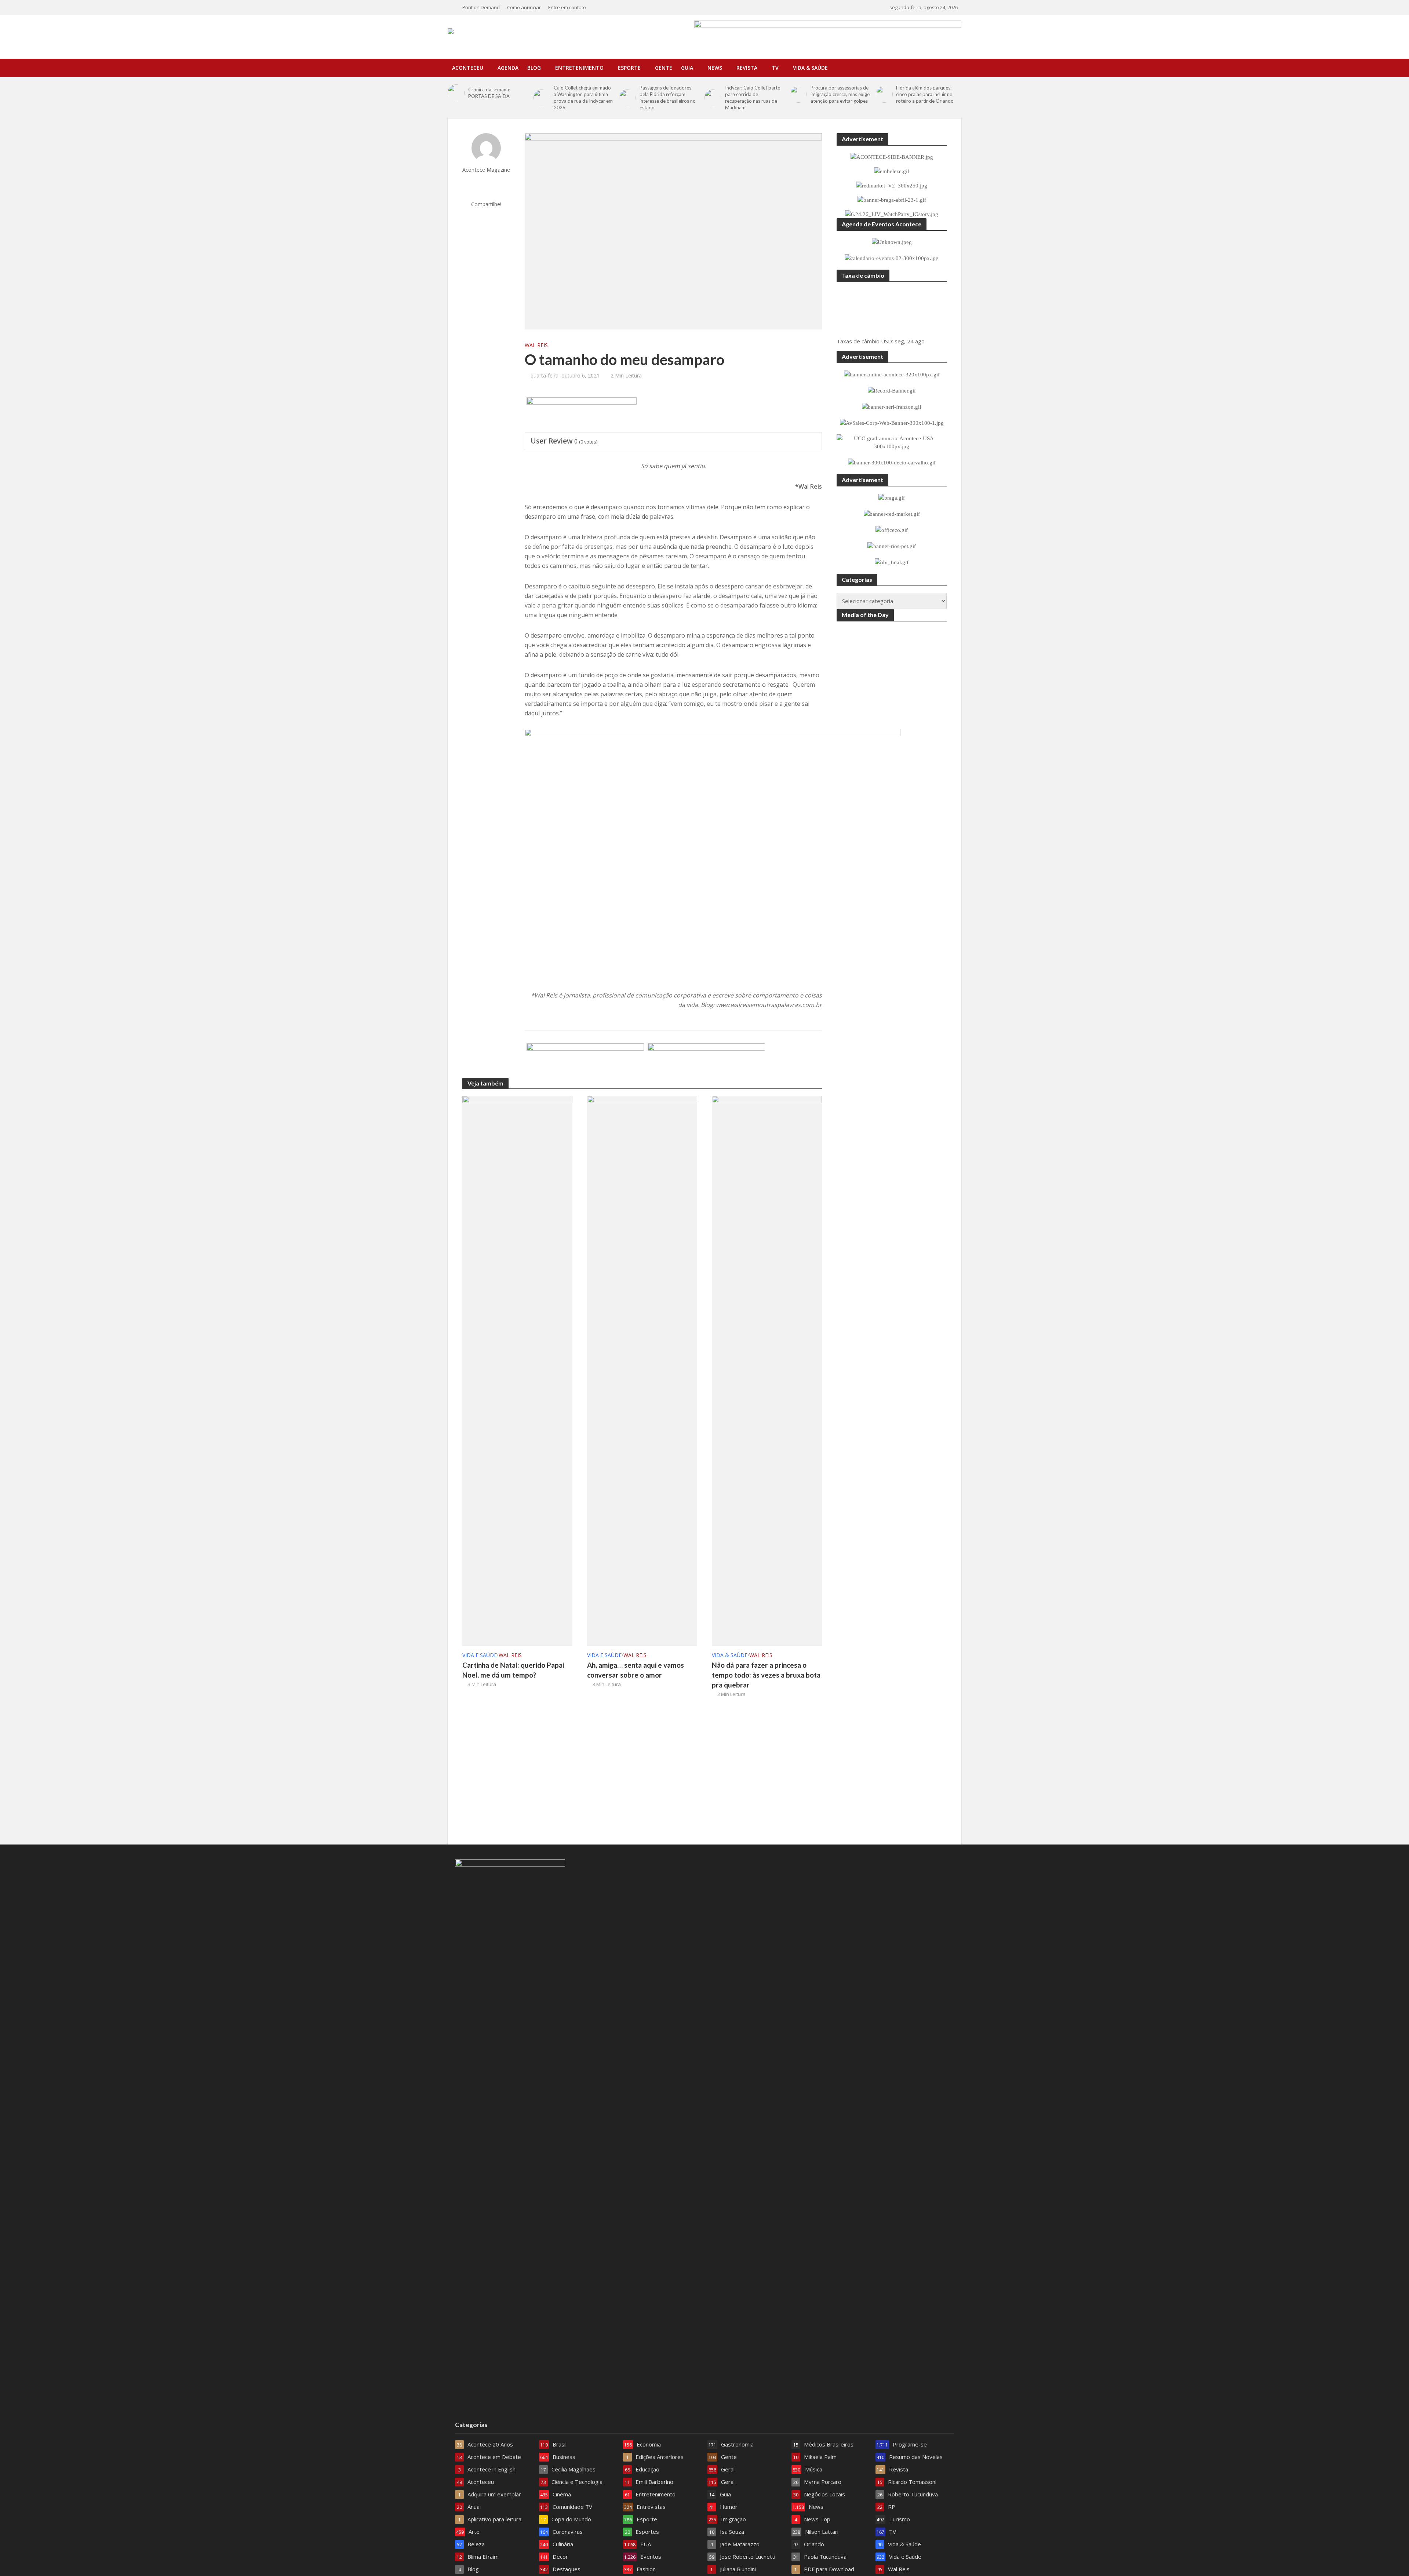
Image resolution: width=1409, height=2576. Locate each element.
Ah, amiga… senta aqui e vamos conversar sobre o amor (636, 1670)
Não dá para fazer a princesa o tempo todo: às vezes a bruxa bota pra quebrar (766, 1675)
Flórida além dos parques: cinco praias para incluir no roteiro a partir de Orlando (925, 94)
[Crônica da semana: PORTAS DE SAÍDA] (456, 93)
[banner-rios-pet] (585, 1061)
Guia (687, 68)
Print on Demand (481, 7)
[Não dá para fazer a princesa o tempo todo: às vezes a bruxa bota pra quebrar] (767, 1370)
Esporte (629, 68)
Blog (534, 68)
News (715, 68)
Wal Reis (536, 345)
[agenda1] (582, 415)
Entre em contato (567, 7)
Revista (747, 68)
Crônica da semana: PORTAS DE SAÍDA (489, 93)
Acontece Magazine (486, 170)
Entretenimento (579, 68)
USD (886, 341)
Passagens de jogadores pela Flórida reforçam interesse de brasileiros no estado (668, 98)
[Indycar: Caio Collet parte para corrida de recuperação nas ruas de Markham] (713, 98)
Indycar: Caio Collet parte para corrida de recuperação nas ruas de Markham (753, 98)
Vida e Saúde (480, 1655)
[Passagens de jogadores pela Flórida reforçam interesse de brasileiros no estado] (627, 98)
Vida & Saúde (810, 68)
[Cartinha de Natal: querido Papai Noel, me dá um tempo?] (517, 1370)
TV (775, 68)
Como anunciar (524, 7)
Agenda (508, 68)
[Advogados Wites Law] (706, 1061)
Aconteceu (468, 68)
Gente (664, 68)
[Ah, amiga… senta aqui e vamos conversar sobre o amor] (642, 1370)
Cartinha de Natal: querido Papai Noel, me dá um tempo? (513, 1670)
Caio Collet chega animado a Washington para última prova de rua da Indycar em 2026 (583, 98)
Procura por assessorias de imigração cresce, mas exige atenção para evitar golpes (840, 94)
